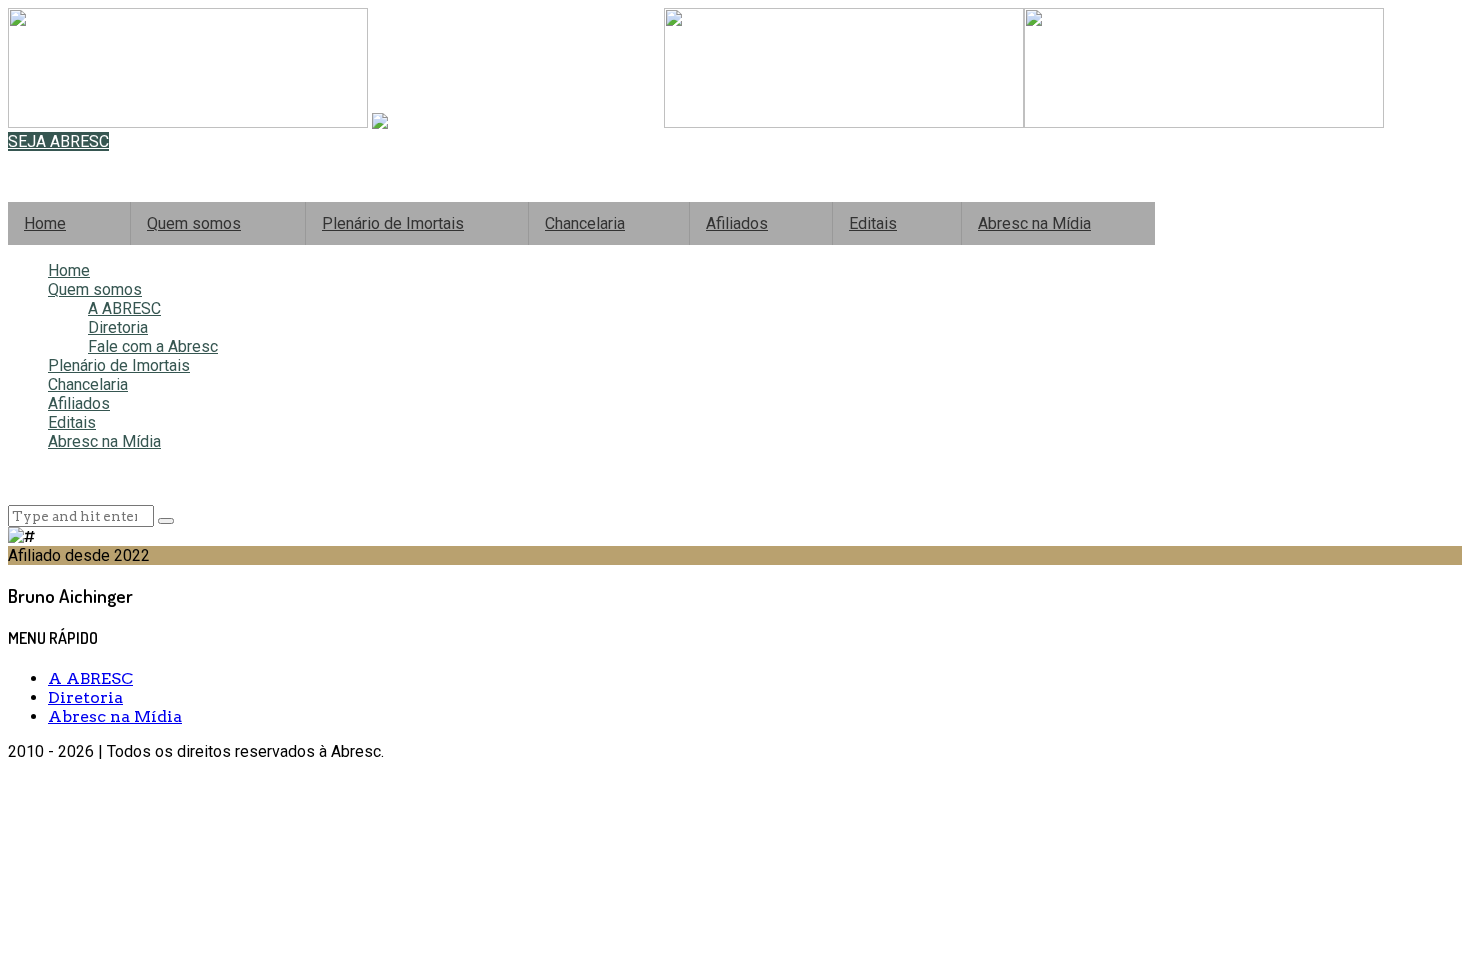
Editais (873, 223)
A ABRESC (124, 308)
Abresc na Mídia (1034, 223)
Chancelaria (585, 223)
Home (45, 223)
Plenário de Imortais (393, 223)
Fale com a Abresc (153, 346)
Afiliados (737, 223)
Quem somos (194, 223)
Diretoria (118, 327)
